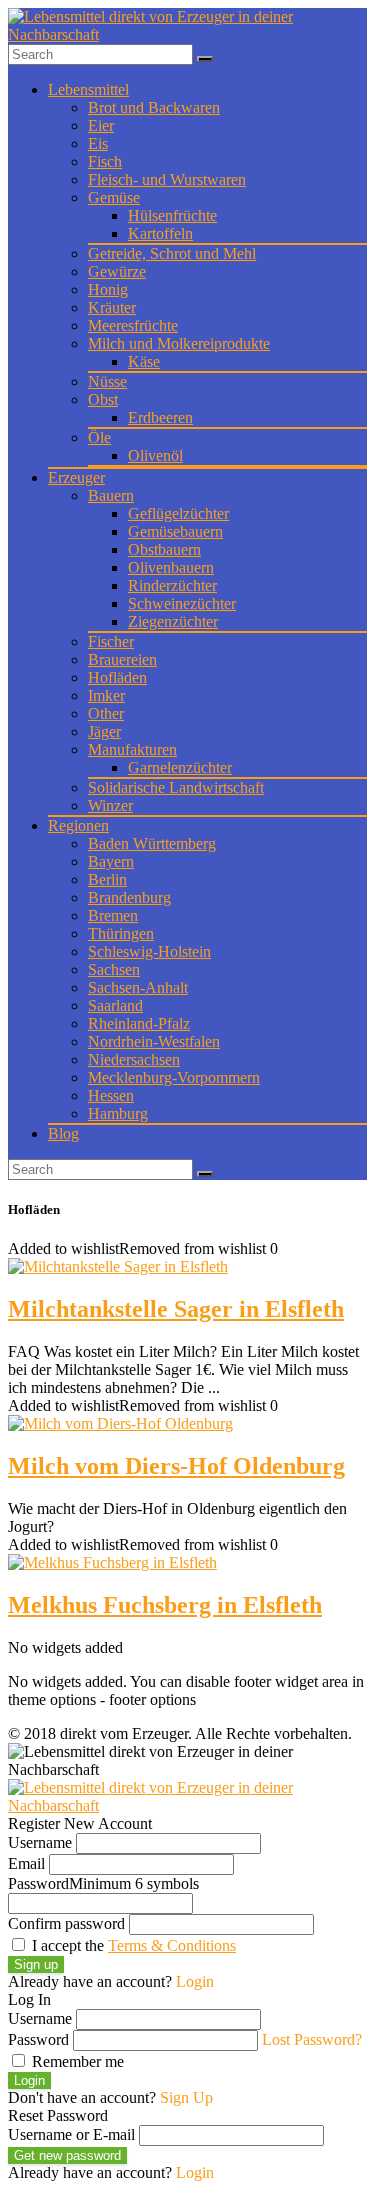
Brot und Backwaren (154, 107)
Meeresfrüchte (133, 325)
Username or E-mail (71, 2134)
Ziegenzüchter (173, 621)
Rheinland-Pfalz (139, 1023)
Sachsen (114, 969)
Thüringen (121, 933)
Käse (144, 361)
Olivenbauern (171, 567)
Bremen (113, 915)
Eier (101, 125)
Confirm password (66, 1923)
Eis (98, 143)
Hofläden (117, 677)
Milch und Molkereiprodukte (179, 343)
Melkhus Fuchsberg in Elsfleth (165, 1605)
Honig (108, 289)
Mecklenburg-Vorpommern (174, 1077)
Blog (63, 1133)
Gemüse (114, 197)
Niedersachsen (134, 1059)
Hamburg (118, 1113)
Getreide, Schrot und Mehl (172, 253)
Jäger (104, 731)
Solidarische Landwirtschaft (176, 787)
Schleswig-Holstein (149, 951)
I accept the (132, 1945)
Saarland (115, 1005)
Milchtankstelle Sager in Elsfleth (176, 1309)
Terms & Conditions (172, 1945)
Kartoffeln (160, 233)
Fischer (111, 641)
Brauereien (122, 659)
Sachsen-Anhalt (138, 987)
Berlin (107, 879)
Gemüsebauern (175, 531)
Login (29, 2080)
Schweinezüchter (182, 603)
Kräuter (112, 307)
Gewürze (117, 271)
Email (26, 1863)
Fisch (105, 161)
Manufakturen (132, 749)
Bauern (111, 495)
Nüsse (107, 381)
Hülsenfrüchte (172, 215)
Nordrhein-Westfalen (154, 1041)
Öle (99, 437)
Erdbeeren (160, 417)
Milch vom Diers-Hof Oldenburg (176, 1466)
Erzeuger (76, 477)
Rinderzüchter (172, 585)
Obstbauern (164, 549)
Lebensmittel (88, 89)
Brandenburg (129, 897)
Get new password (67, 2155)
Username (40, 1842)
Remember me (76, 2061)
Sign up (36, 1964)
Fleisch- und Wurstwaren (167, 179)
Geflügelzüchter (178, 513)
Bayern (111, 861)
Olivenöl (155, 455)
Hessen (111, 1095)
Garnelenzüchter (180, 767)
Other (106, 713)
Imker (106, 695)
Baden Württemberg (152, 843)
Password (103, 1883)
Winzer (110, 805)
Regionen (78, 825)
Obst (103, 399)
